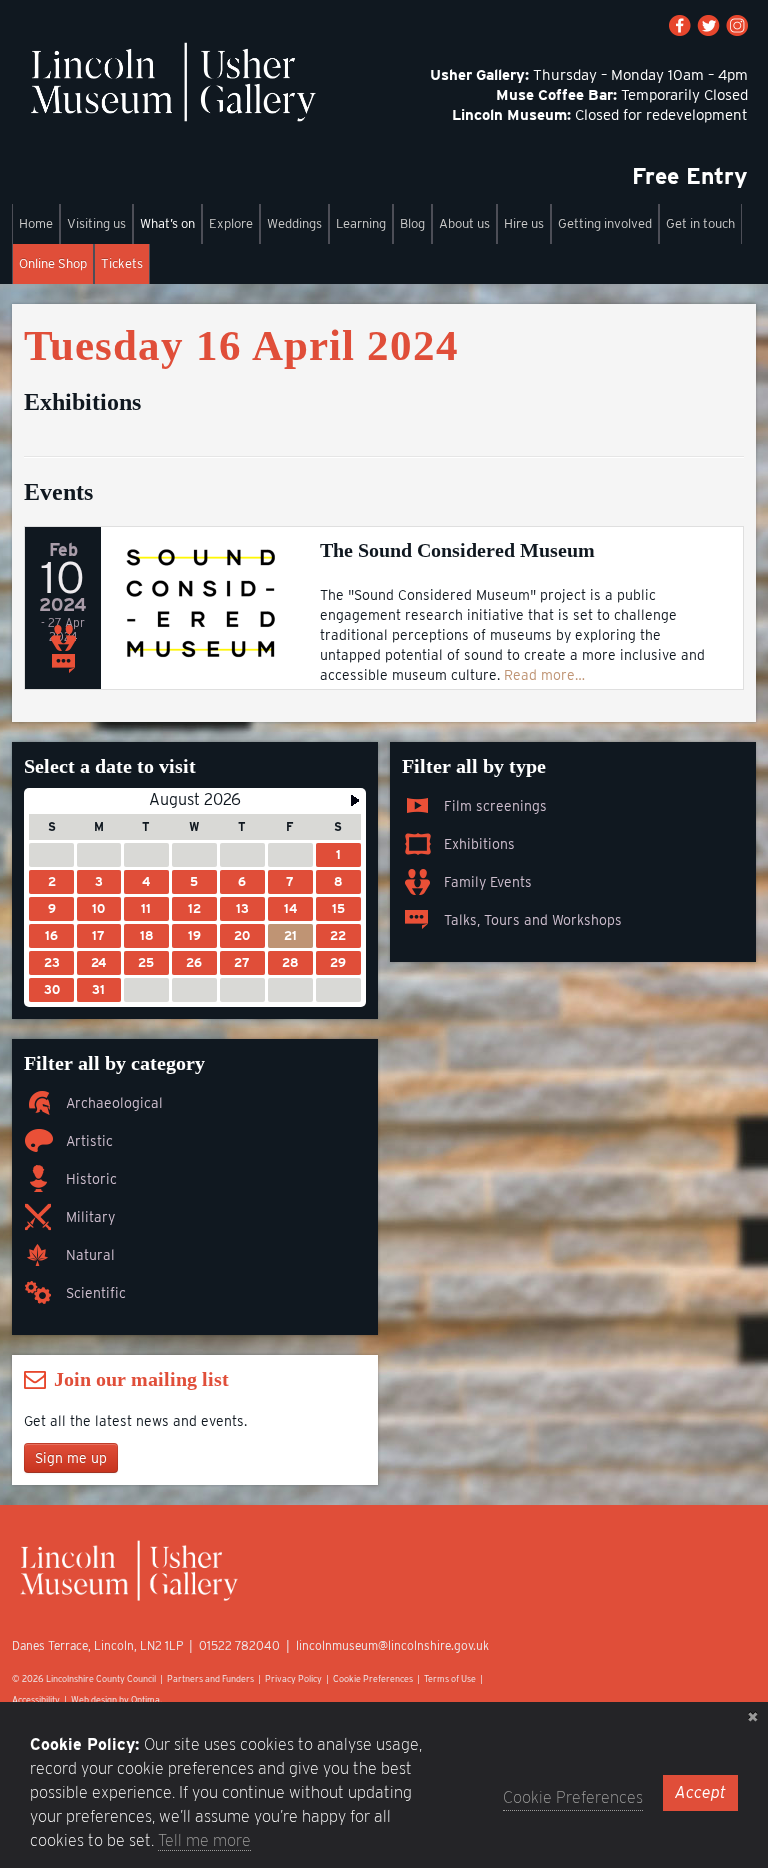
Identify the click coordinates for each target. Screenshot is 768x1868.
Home (36, 223)
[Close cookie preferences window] (753, 1717)
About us (464, 223)
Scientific (96, 1293)
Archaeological (114, 1103)
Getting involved (605, 223)
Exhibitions (479, 844)
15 (338, 908)
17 (98, 935)
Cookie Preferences (373, 1678)
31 (98, 989)
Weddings (294, 223)
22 (338, 935)
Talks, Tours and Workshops (533, 920)
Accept (700, 1792)
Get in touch (700, 223)
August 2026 (195, 799)
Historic (91, 1179)
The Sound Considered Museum (457, 550)
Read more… (544, 675)
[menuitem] (36, 224)
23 (52, 962)
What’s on (167, 223)
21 (290, 935)
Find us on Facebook (680, 25)
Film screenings (495, 806)
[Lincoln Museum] (172, 92)
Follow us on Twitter (708, 25)
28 (290, 962)
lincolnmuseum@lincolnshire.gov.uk (392, 1645)
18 (146, 935)
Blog (412, 223)
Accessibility (36, 1699)
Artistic (89, 1141)
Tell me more (204, 1840)
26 (194, 962)
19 (194, 935)
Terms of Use (450, 1678)
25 (146, 962)
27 (242, 962)
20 (242, 935)
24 (98, 962)
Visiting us (96, 223)
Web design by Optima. (116, 1699)
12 (194, 908)
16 (51, 935)
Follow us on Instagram (736, 25)
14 (290, 908)
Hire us (524, 223)
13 (242, 908)
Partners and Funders (210, 1678)
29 (338, 962)
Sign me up (71, 1458)
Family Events (488, 882)
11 (146, 908)
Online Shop (53, 263)
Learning (361, 223)
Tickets (122, 263)
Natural (90, 1255)
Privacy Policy (293, 1678)
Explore (231, 223)
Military (90, 1217)
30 (52, 989)
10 (98, 908)
